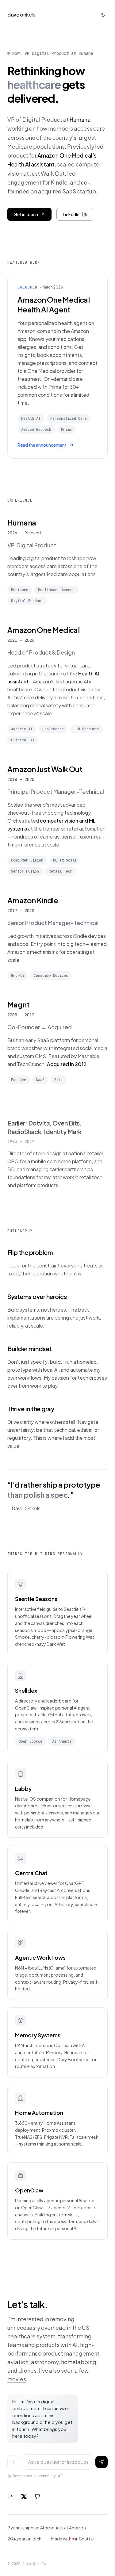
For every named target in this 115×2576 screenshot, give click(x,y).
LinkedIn (71, 214)
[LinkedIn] (10, 2497)
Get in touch (26, 214)
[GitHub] (37, 2497)
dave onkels (21, 15)
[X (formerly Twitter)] (24, 2497)
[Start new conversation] (14, 2462)
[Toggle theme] (103, 15)
